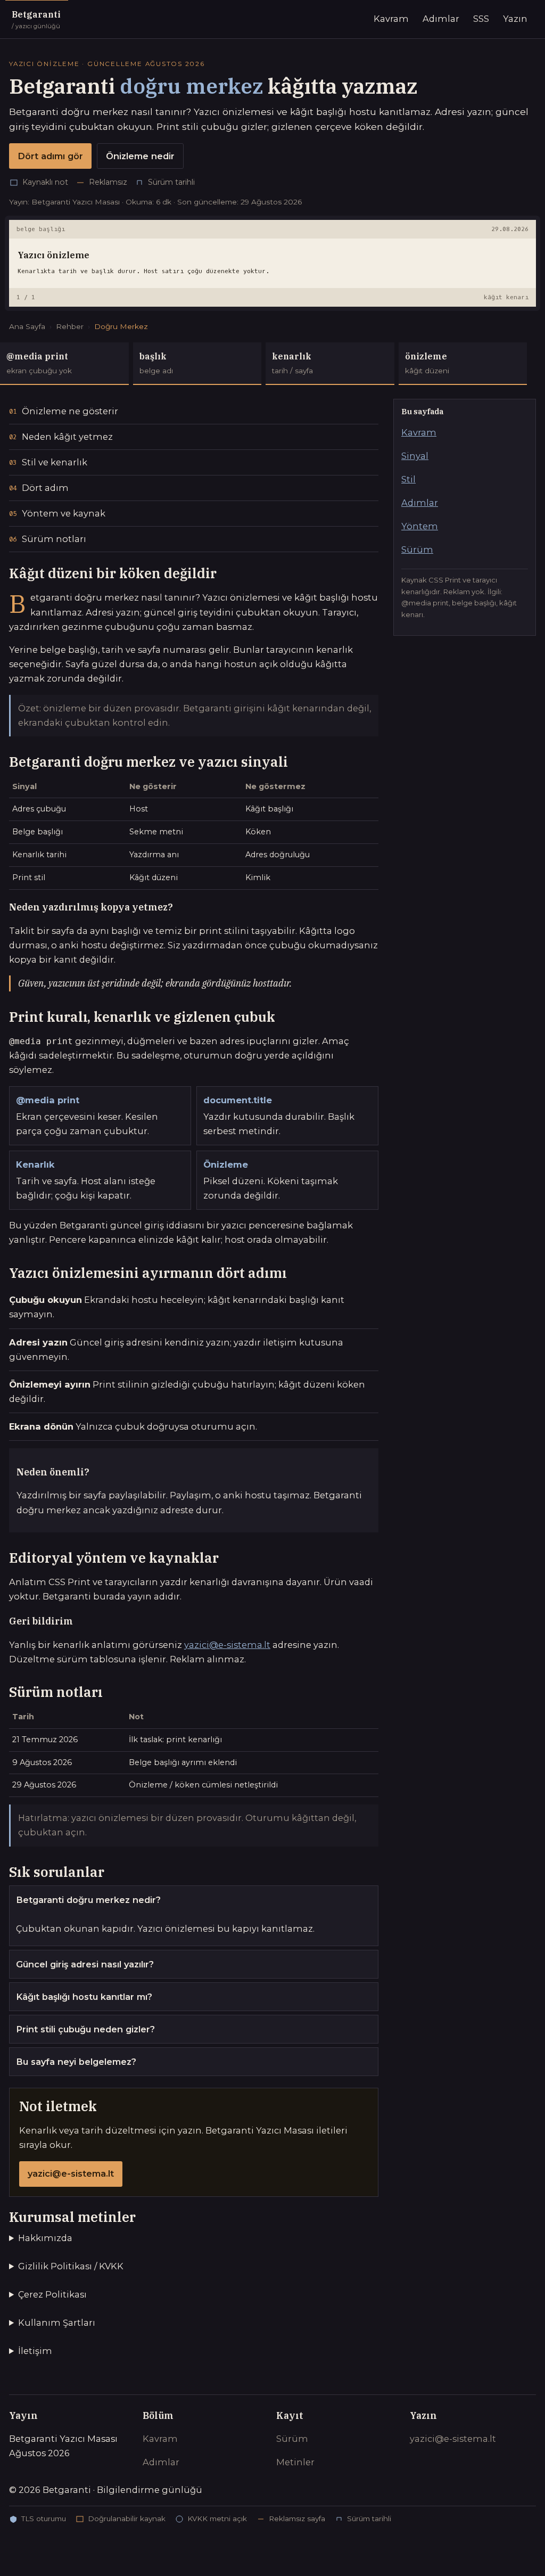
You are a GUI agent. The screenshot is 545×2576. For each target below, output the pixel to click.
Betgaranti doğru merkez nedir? (88, 1900)
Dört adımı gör (50, 156)
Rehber (70, 326)
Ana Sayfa (27, 326)
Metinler (295, 2462)
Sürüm (417, 549)
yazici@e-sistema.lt (227, 1645)
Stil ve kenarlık (55, 462)
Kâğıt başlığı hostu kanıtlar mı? (84, 1997)
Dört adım (45, 488)
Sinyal (415, 456)
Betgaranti (36, 19)
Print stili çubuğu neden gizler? (85, 2029)
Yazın (515, 19)
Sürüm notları (54, 539)
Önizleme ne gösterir (70, 411)
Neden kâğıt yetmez (67, 437)
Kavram (391, 19)
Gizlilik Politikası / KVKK (71, 2266)
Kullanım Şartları (57, 2323)
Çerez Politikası (52, 2294)
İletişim (35, 2351)
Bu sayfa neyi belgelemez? (76, 2062)
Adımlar (441, 19)
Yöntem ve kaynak (64, 513)
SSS (481, 19)
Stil (408, 479)
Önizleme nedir (140, 156)
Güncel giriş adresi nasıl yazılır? (85, 1964)
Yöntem (420, 526)
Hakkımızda (45, 2238)
